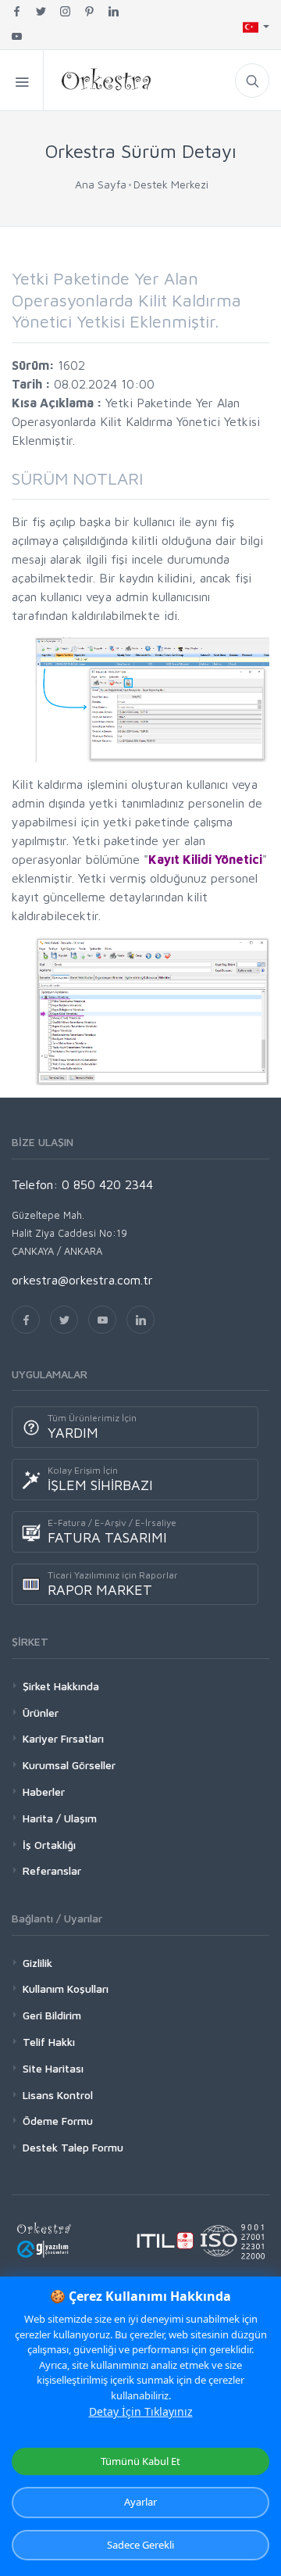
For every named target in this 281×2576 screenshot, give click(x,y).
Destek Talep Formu (73, 2147)
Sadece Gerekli (140, 2545)
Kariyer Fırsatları (63, 1738)
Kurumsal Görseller (69, 1765)
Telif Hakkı (49, 2042)
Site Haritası (53, 2068)
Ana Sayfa (101, 184)
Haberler (44, 1791)
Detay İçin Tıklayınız (141, 2411)
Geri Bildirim (52, 2015)
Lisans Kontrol (58, 2095)
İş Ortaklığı (49, 1845)
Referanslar (52, 1870)
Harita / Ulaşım (60, 1818)
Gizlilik (37, 1963)
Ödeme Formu (58, 2121)
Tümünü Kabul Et (140, 2461)
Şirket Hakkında (61, 1686)
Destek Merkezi (171, 184)
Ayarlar (140, 2502)
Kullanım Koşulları (66, 1988)
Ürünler (41, 1713)
